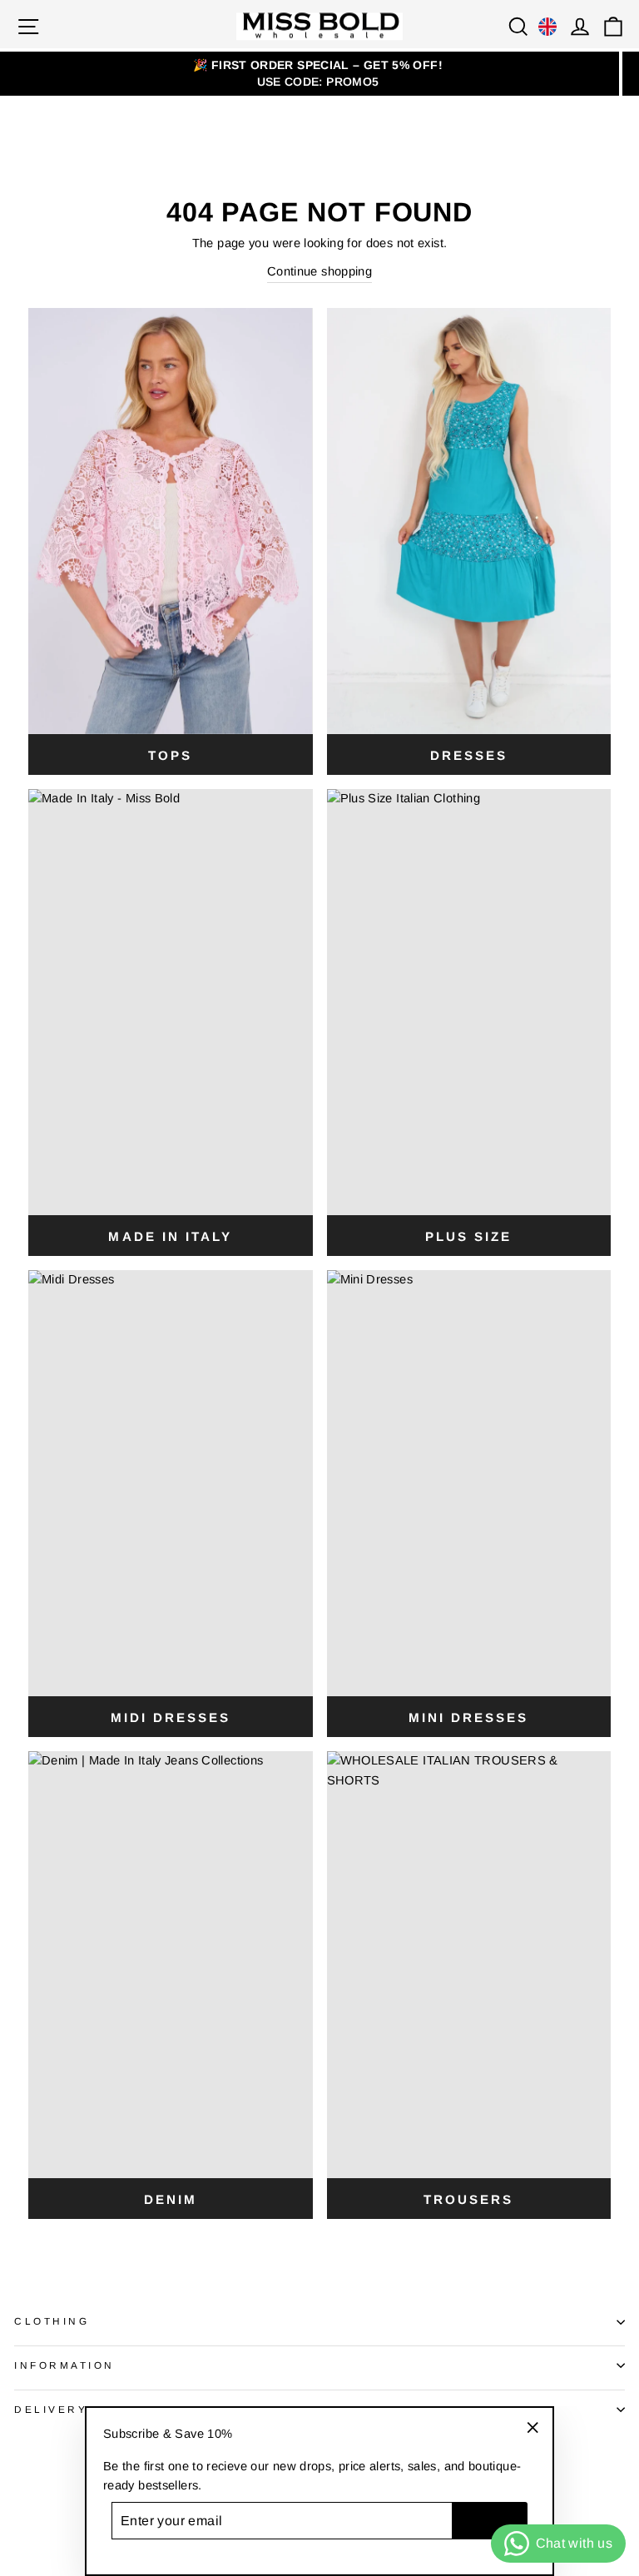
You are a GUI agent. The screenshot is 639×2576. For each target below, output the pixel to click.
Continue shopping (319, 271)
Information (64, 2365)
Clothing (52, 2321)
